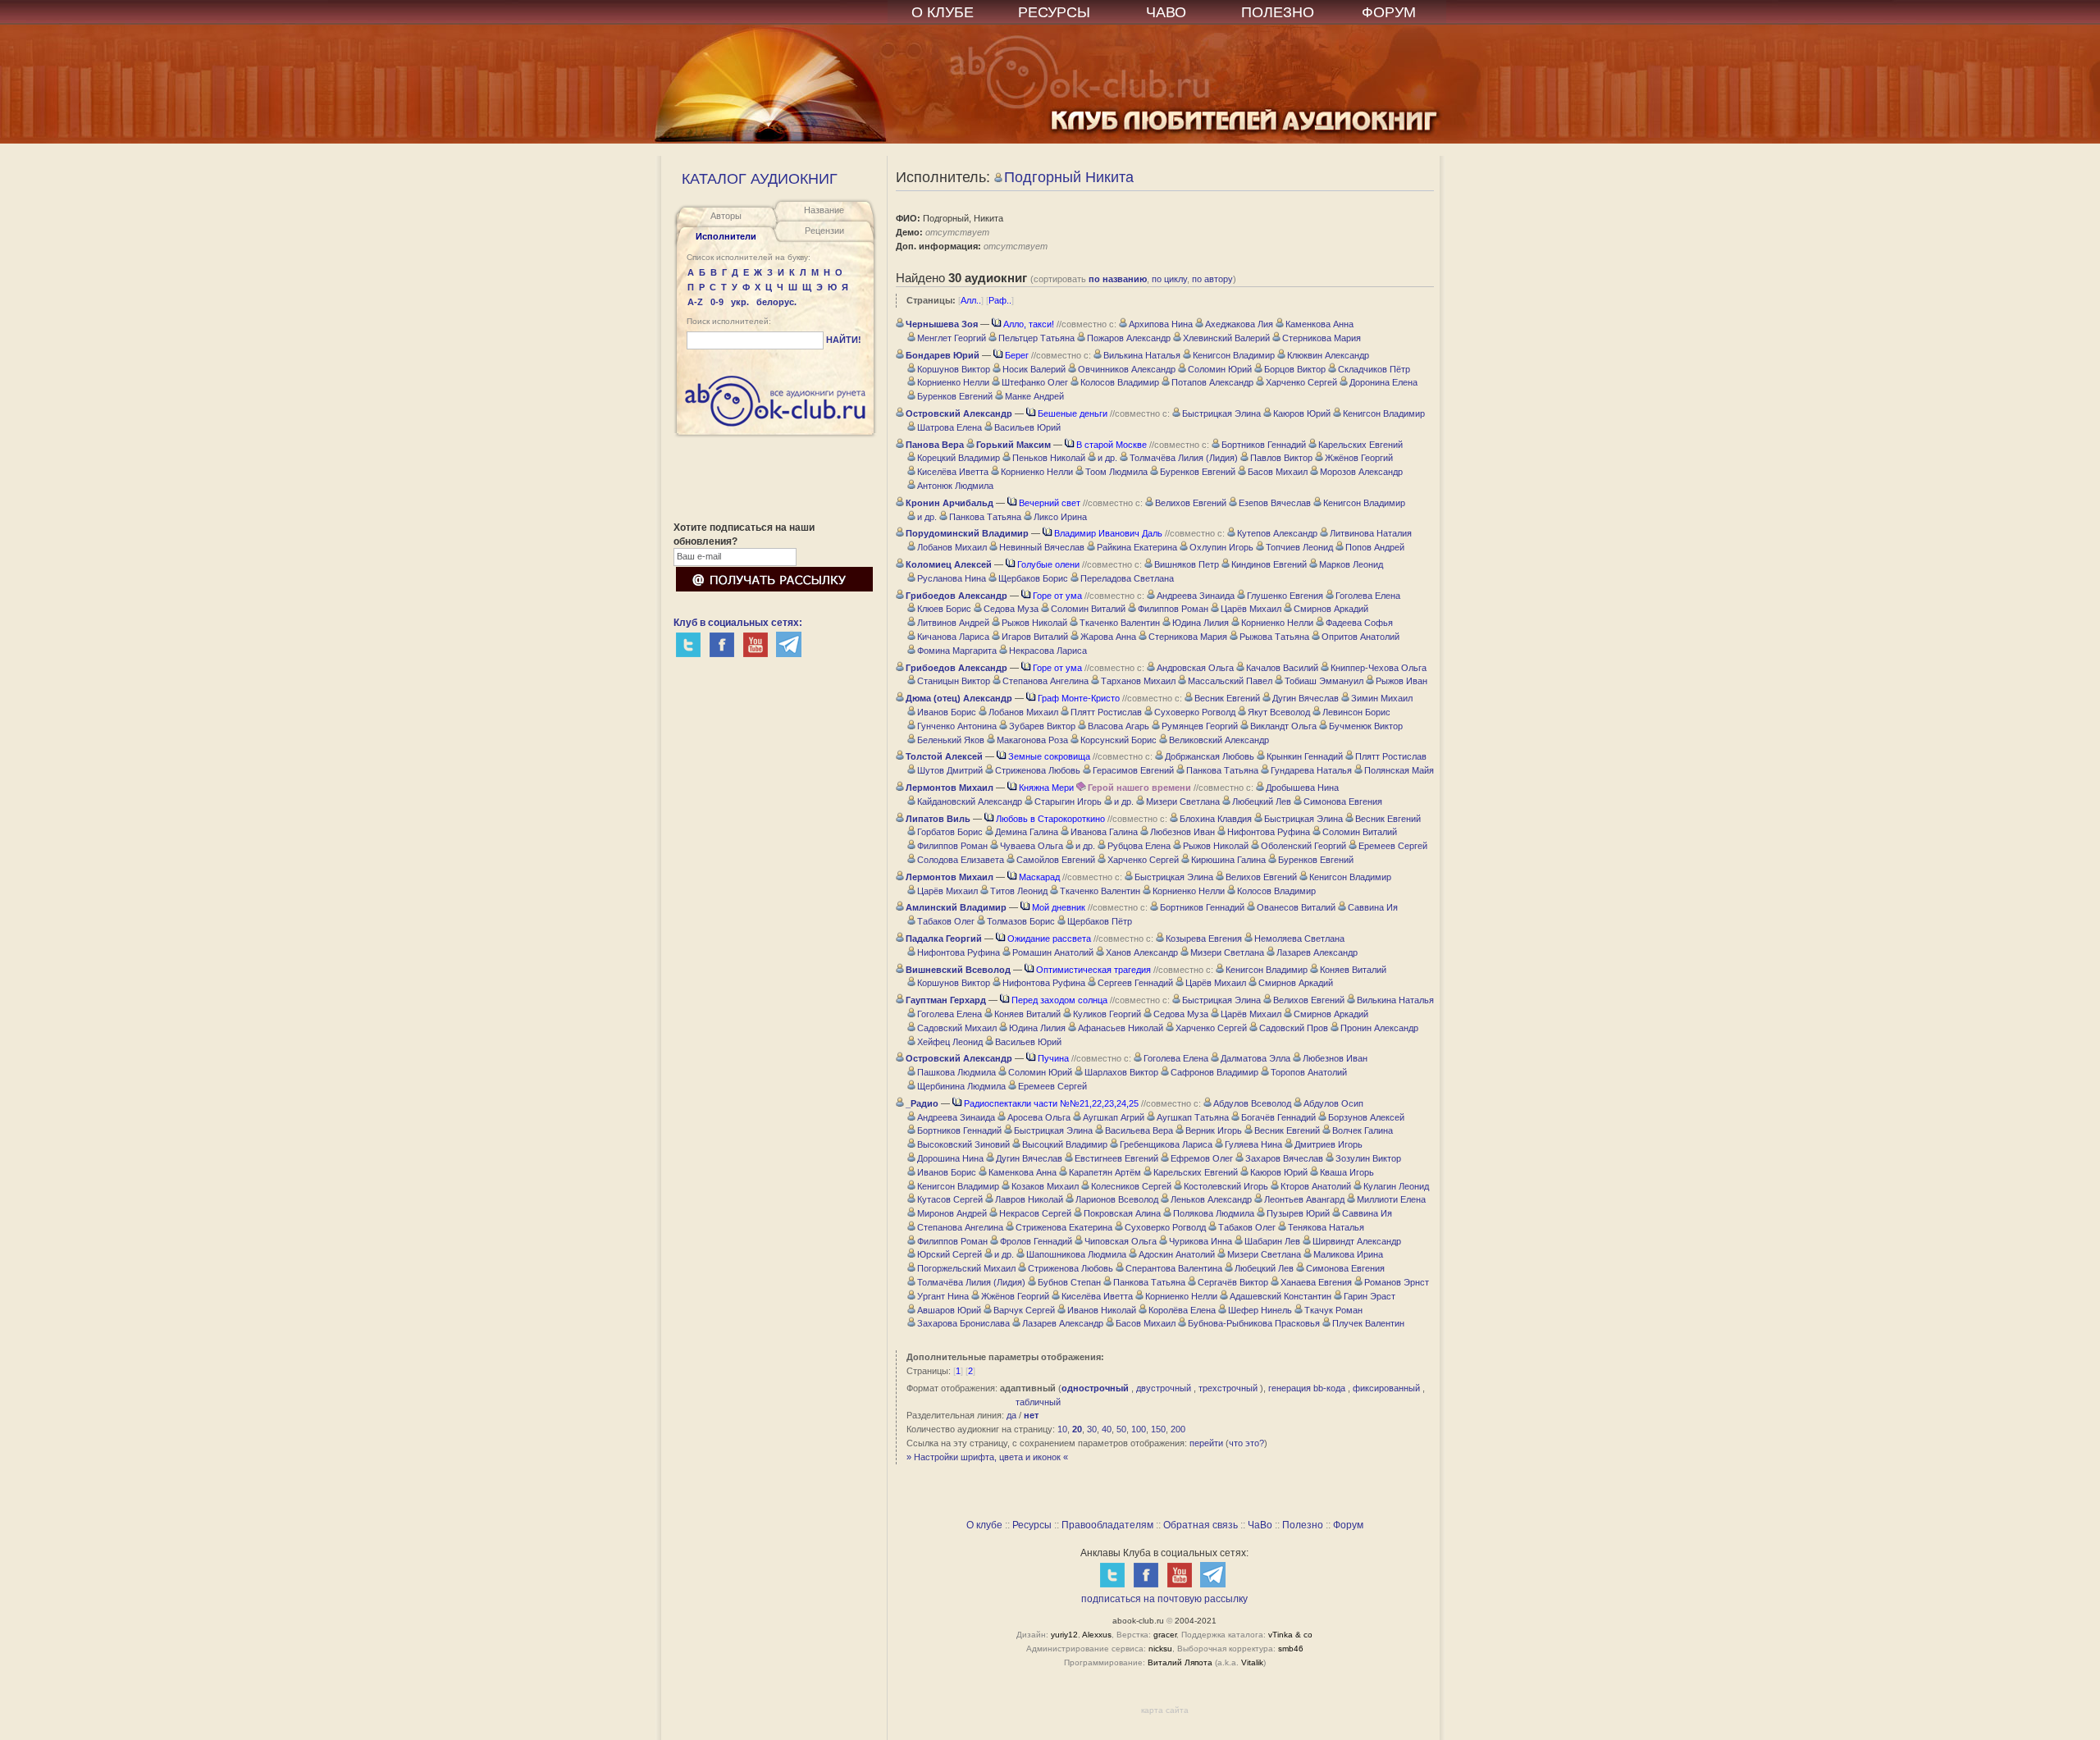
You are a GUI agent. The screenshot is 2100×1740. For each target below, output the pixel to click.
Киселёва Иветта (953, 472)
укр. (740, 302)
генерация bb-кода (1307, 1388)
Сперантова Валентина (1174, 1268)
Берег (1017, 355)
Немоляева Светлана (1299, 939)
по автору (1212, 279)
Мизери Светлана (1183, 801)
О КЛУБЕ (943, 12)
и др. (1107, 458)
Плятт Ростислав (1106, 712)
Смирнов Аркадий (1331, 609)
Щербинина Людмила (961, 1086)
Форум (1348, 1525)
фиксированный (1386, 1388)
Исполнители (726, 236)
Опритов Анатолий (1360, 637)
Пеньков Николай (1049, 458)
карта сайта (1165, 1710)
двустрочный (1164, 1388)
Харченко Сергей (1301, 382)
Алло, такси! (1029, 324)
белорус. (776, 302)
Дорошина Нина (950, 1158)
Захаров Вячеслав (1284, 1158)
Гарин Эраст (1370, 1296)
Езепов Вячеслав (1275, 503)
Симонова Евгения (1343, 801)
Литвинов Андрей (953, 623)
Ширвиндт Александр (1357, 1241)
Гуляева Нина (1253, 1144)
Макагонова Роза (1032, 740)
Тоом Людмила (1116, 472)
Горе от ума (1057, 596)
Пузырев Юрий (1298, 1213)
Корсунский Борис (1118, 740)
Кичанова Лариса (953, 637)
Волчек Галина (1363, 1130)
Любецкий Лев (1262, 801)
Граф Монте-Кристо (1079, 698)
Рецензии (824, 231)
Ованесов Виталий (1296, 907)
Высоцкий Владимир (1065, 1144)
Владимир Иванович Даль (1108, 533)
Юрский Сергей (950, 1254)
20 (1077, 1429)
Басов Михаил (1278, 472)
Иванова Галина (1104, 832)
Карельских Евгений (1360, 445)
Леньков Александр (1211, 1199)
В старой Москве (1112, 445)
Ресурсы (1032, 1525)
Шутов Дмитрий (950, 770)
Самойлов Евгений (1056, 860)
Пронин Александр (1379, 1028)
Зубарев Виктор (1042, 726)
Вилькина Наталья (1142, 355)
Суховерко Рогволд (1195, 712)
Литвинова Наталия (1371, 533)
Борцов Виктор (1295, 369)
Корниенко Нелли (953, 382)
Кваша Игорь (1347, 1172)
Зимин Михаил (1382, 698)
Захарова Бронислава (963, 1323)
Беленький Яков (951, 740)
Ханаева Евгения (1316, 1282)
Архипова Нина (1161, 324)
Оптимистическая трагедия (1093, 970)
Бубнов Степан (1069, 1282)
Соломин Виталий (1088, 609)
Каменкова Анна (1319, 324)
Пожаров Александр (1129, 338)
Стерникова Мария (1322, 338)
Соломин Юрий (1220, 369)
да (1011, 1415)
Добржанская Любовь (1210, 756)
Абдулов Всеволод (1252, 1103)
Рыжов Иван (1402, 681)
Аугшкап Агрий (1114, 1117)
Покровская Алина (1122, 1213)
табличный (1038, 1402)
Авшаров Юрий (949, 1310)
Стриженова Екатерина (1064, 1227)
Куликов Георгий (1107, 1014)
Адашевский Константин (1281, 1296)
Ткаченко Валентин (1120, 623)
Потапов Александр (1212, 382)
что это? (1246, 1443)
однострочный (1095, 1388)
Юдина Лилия (1201, 623)
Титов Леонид (1019, 891)
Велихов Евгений (1191, 503)
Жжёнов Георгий (1359, 458)
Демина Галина (1027, 832)
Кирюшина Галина (1228, 860)
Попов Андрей (1375, 547)
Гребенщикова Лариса (1166, 1144)
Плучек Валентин (1368, 1323)
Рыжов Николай (1034, 623)
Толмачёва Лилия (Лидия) (1184, 458)
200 (1178, 1429)
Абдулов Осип (1333, 1103)
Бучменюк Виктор (1366, 726)
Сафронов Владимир (1214, 1072)
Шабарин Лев (1272, 1241)
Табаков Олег (946, 921)
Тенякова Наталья (1326, 1227)
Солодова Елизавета (961, 860)
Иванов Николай (1102, 1310)
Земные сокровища (1049, 756)
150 (1158, 1429)
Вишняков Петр (1187, 564)
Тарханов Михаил (1138, 681)
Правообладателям (1107, 1525)
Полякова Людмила (1214, 1213)
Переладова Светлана (1127, 578)
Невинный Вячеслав (1042, 547)
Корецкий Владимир (959, 458)
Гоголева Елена (1368, 596)
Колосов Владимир (1120, 382)
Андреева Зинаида (1196, 596)
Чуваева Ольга (1032, 846)
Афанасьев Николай (1121, 1028)
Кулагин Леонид (1396, 1186)
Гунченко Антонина (957, 726)
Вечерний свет (1050, 503)
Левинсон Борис (1356, 712)
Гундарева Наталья (1311, 770)
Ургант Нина (943, 1296)
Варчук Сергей (1024, 1310)
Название (824, 210)
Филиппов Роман (1173, 609)
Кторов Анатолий (1316, 1186)
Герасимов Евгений (1133, 770)
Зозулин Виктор (1368, 1158)
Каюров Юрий (1302, 413)
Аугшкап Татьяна (1193, 1117)
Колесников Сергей (1131, 1186)
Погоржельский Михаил (966, 1268)
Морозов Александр (1361, 472)
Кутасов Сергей (950, 1199)
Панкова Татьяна (985, 517)
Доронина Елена (1383, 382)
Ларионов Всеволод (1117, 1199)
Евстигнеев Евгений (1116, 1158)
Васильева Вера (1139, 1130)
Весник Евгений (1227, 698)
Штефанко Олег (1035, 382)
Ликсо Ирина (1060, 517)
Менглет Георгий (952, 338)
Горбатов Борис (950, 832)
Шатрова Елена (950, 427)
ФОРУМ (1389, 12)
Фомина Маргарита (957, 651)
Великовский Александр (1219, 740)
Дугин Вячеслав (1306, 698)
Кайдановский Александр (970, 801)
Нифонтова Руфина (1269, 832)
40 (1107, 1429)
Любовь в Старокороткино (1050, 819)
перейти (1206, 1443)
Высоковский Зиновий (963, 1144)
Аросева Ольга (1039, 1117)
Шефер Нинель (1260, 1310)
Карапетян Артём (1105, 1172)
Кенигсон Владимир (1234, 355)
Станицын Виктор (954, 681)
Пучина (1053, 1058)
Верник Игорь (1214, 1130)
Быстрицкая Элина (1221, 413)
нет (1031, 1415)
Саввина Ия (1373, 907)
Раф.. (1000, 300)
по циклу (1169, 279)
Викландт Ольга (1283, 726)
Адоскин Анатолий (1177, 1254)
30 (1092, 1429)
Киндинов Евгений (1269, 564)
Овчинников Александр (1127, 369)
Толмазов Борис (1021, 921)
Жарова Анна (1108, 637)
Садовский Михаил (957, 1028)
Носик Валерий (1034, 369)
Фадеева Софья (1359, 623)
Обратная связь (1201, 1525)
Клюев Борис (944, 609)
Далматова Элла (1255, 1058)
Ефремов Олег (1202, 1158)
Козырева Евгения (1204, 939)
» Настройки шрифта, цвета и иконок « (987, 1457)
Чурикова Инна (1201, 1241)
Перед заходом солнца (1059, 1000)
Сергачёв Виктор (1233, 1282)
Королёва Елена (1182, 1310)
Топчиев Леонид (1299, 547)
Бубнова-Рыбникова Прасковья (1254, 1323)
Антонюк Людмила (955, 486)
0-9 (717, 302)
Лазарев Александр (1317, 952)
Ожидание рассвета (1049, 939)
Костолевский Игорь (1226, 1186)
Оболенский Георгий (1303, 846)
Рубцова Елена (1139, 846)
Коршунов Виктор (954, 369)
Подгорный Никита (1069, 177)
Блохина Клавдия (1216, 819)
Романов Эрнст (1397, 1282)
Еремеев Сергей (1393, 846)
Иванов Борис (947, 712)
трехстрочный (1228, 1388)
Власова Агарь (1118, 726)
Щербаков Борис (1033, 578)
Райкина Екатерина (1137, 547)
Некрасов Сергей (1035, 1213)
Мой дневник (1059, 907)
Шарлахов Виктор (1121, 1072)
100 (1139, 1429)
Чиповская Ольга (1121, 1241)
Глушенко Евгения (1285, 596)
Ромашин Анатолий (1053, 952)
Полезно (1303, 1525)
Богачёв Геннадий (1278, 1117)
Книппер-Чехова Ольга (1379, 668)
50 (1121, 1429)
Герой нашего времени (1139, 788)
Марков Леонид (1351, 564)
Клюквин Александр (1328, 355)
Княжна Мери (1046, 788)
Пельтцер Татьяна (1036, 338)
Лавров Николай (1029, 1199)
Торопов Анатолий (1309, 1072)
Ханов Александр (1142, 952)
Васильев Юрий (1027, 427)
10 (1062, 1429)
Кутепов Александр (1277, 533)
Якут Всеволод (1279, 712)
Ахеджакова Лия (1239, 324)
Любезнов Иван (1182, 832)
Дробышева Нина (1302, 788)
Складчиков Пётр (1374, 369)
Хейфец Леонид (950, 1042)
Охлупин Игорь (1221, 547)
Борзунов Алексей (1366, 1117)
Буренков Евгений (955, 396)
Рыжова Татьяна (1274, 637)
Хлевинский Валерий (1226, 338)
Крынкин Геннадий (1305, 756)
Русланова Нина (952, 578)
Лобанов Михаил (952, 547)
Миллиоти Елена (1391, 1199)
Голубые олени (1048, 564)
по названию (1118, 279)
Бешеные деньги (1073, 413)
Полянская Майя (1399, 770)
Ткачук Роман (1333, 1310)
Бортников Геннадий (1264, 445)
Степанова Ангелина (1045, 681)
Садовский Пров (1294, 1028)
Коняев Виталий (1353, 970)
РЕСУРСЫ (1054, 12)
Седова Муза (1011, 609)
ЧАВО (1166, 12)
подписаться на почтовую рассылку (1164, 1599)
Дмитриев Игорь (1328, 1144)
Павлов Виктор (1281, 458)
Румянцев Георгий (1200, 726)
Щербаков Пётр (1100, 921)
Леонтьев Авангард (1304, 1199)
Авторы (726, 216)
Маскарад (1039, 877)
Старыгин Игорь (1068, 801)
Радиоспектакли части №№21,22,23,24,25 (1051, 1103)
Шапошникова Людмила (1076, 1254)
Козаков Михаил (1045, 1186)
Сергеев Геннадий (1135, 983)
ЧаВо (1260, 1525)
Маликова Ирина (1348, 1254)
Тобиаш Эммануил (1324, 681)
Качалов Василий (1282, 668)
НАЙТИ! (844, 340)
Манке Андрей (1034, 396)
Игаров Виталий (1035, 637)
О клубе (984, 1525)
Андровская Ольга (1195, 668)
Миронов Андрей (952, 1213)
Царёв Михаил (1251, 609)
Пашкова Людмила (956, 1072)
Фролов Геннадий (1036, 1241)
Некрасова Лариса (1048, 651)
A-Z (695, 302)
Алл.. (971, 300)
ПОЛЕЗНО (1278, 12)
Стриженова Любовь (1038, 770)
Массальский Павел (1230, 681)
